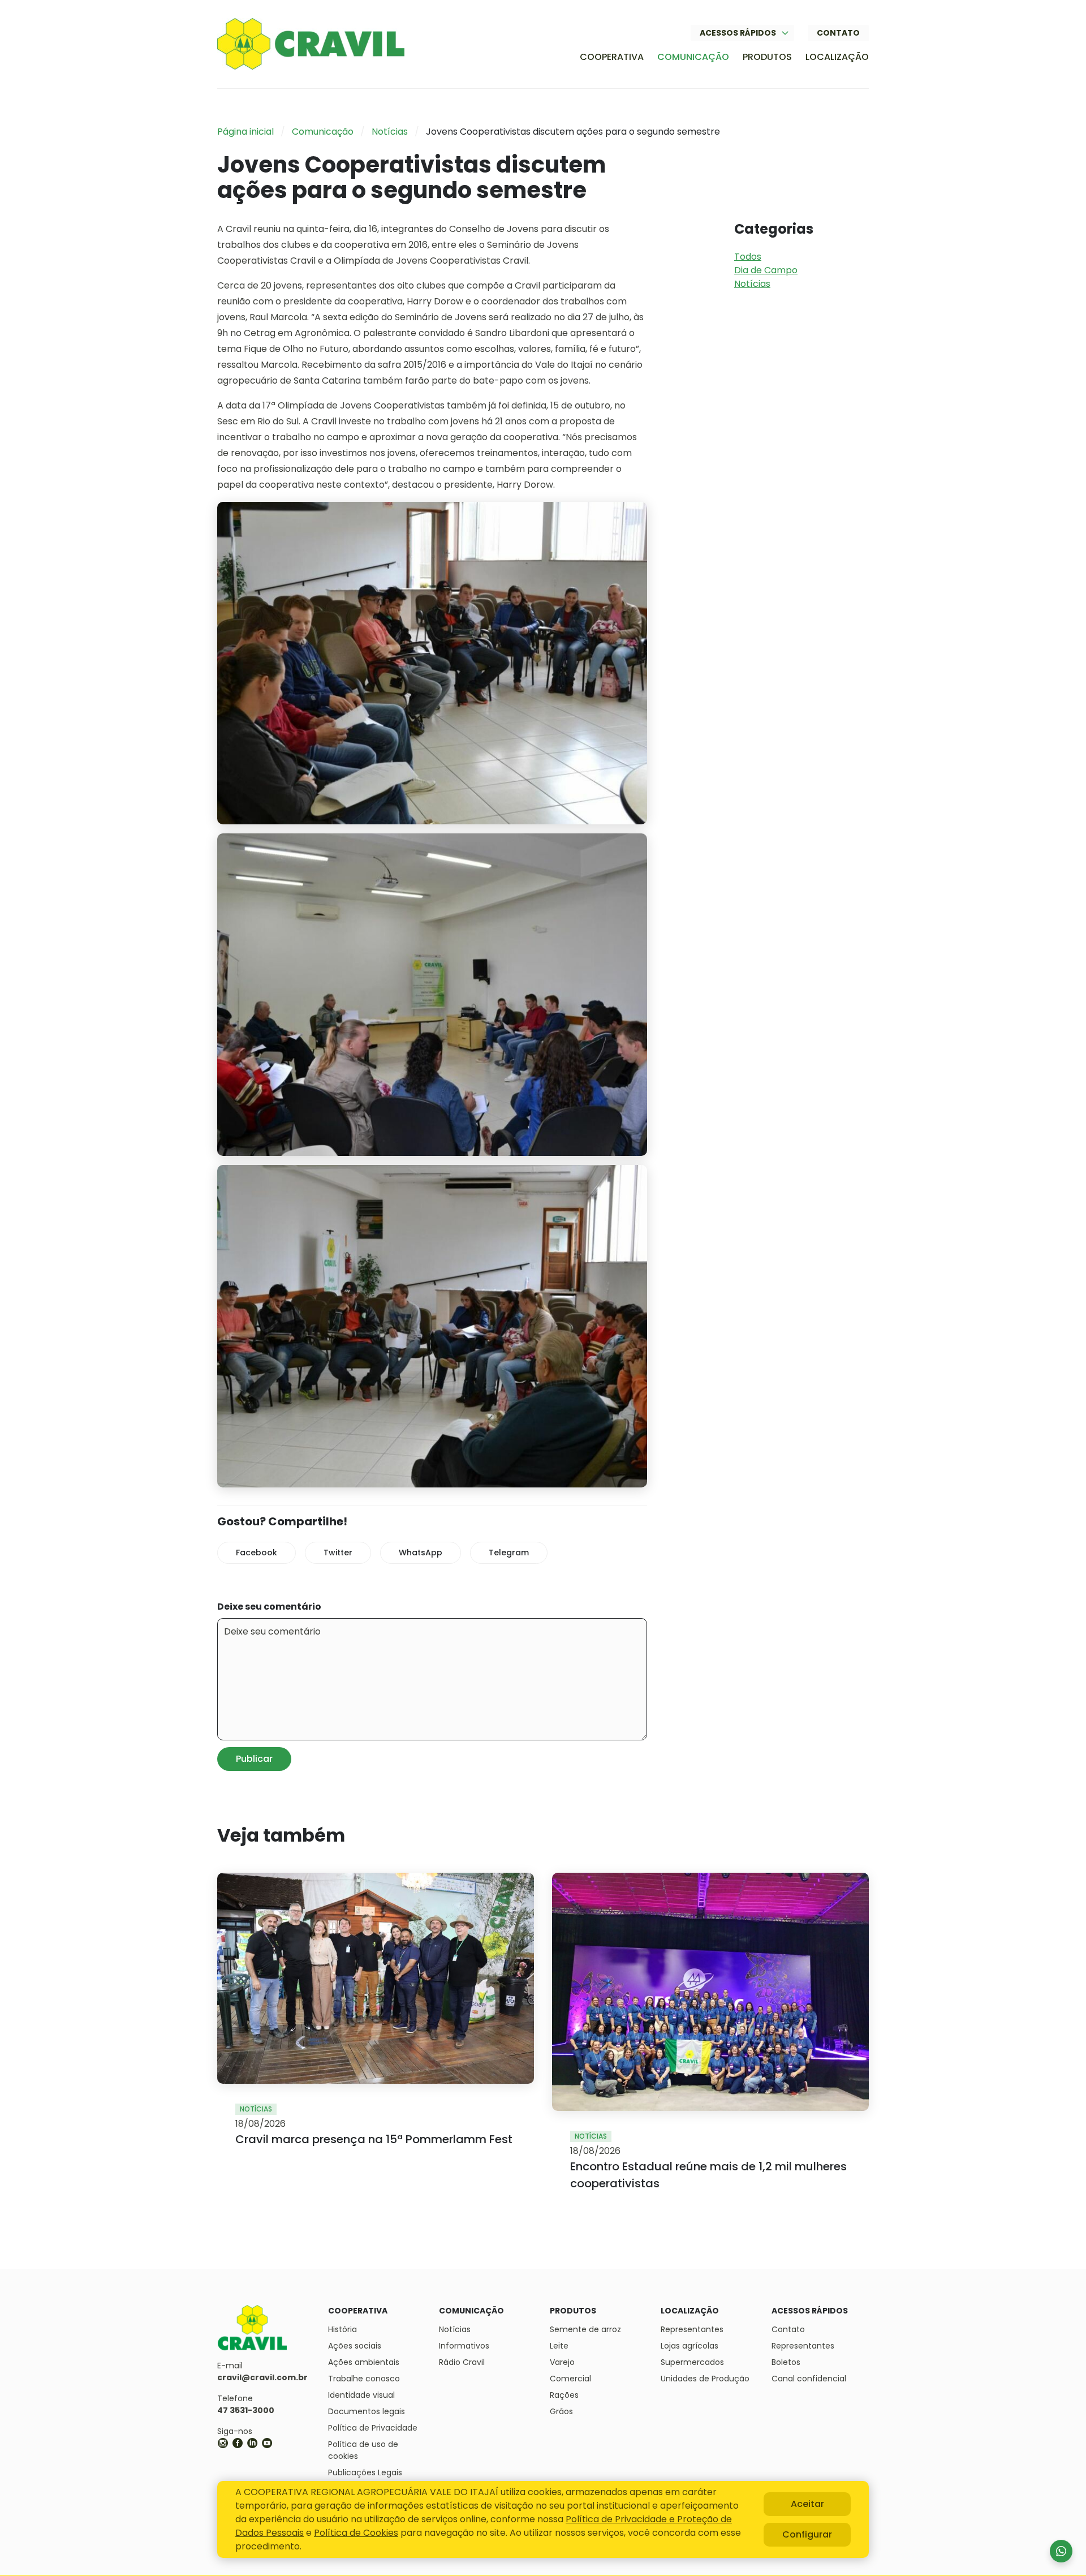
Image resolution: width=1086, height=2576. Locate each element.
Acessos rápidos (738, 33)
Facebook (257, 1553)
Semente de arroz (585, 2329)
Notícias (390, 132)
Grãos (561, 2411)
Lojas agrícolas (689, 2346)
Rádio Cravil (462, 2362)
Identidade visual (361, 2395)
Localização (837, 57)
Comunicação (693, 57)
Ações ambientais (364, 2362)
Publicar (254, 1759)
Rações (564, 2395)
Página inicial (245, 132)
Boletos (786, 2362)
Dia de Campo (766, 270)
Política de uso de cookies (363, 2450)
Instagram (223, 2443)
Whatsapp (1061, 2551)
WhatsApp (421, 1553)
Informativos (464, 2346)
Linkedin (252, 2443)
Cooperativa (612, 57)
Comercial (570, 2379)
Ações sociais (355, 2346)
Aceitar (807, 2504)
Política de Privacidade (373, 2428)
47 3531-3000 (246, 2410)
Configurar (807, 2534)
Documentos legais (367, 2411)
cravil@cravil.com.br (262, 2377)
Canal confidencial (809, 2379)
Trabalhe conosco (364, 2379)
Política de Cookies (356, 2533)
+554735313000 (282, 2443)
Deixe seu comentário (269, 1607)
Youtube (267, 2443)
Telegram (509, 1553)
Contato (838, 33)
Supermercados (692, 2362)
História (342, 2329)
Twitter (338, 1553)
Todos (748, 257)
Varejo (562, 2362)
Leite (559, 2346)
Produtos (767, 57)
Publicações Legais (365, 2472)
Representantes (692, 2329)
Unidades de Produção (705, 2379)
